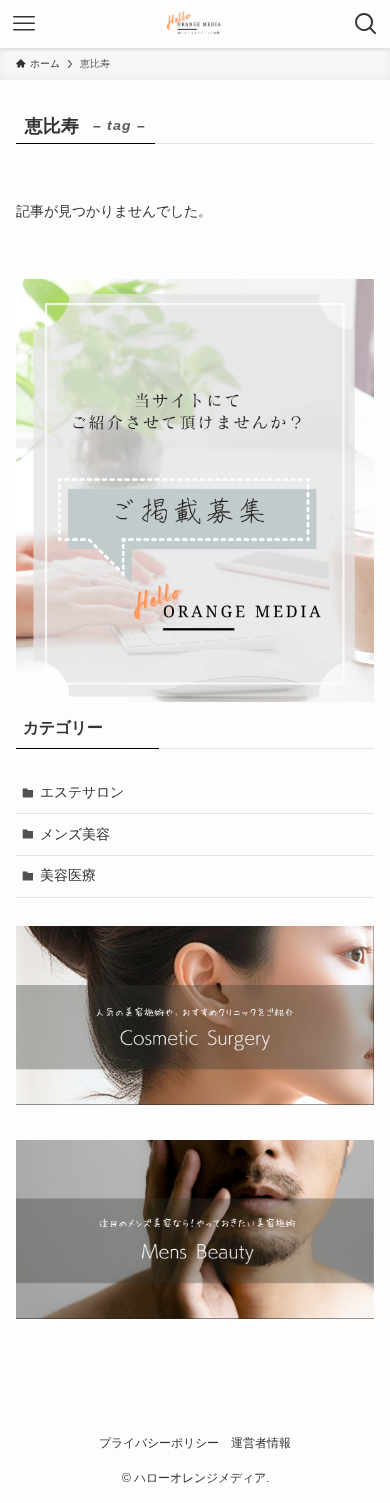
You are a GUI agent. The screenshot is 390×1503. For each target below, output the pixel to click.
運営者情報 (261, 1442)
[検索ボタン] (366, 24)
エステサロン (82, 792)
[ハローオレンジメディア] (195, 24)
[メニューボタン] (24, 24)
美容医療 (68, 875)
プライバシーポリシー (159, 1442)
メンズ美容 (75, 834)
